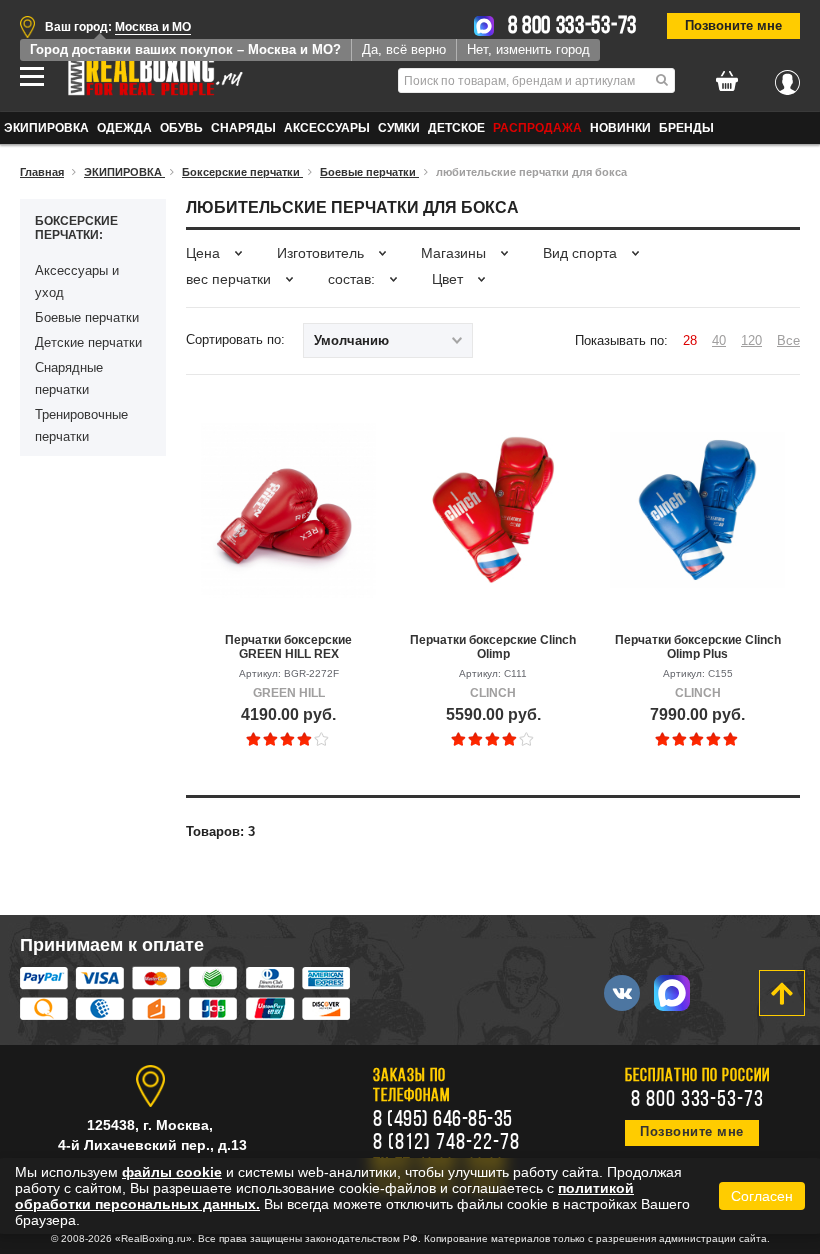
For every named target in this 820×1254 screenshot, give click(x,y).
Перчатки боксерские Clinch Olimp (493, 647)
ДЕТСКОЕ (456, 128)
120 (751, 340)
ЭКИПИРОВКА (46, 128)
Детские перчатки (88, 342)
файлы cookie (172, 1172)
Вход (787, 77)
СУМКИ (399, 128)
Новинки (620, 128)
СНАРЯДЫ (243, 128)
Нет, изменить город (528, 49)
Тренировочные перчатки (81, 425)
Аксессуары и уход (77, 281)
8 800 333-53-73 (573, 27)
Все (788, 340)
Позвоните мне (733, 25)
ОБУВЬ (181, 128)
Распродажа (537, 128)
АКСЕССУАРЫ (327, 128)
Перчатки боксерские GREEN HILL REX (288, 647)
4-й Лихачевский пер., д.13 (152, 1145)
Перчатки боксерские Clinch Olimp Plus (698, 647)
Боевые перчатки (87, 317)
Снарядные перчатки (69, 378)
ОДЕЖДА (124, 128)
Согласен (762, 1196)
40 (719, 340)
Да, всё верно (404, 49)
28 (690, 340)
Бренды (686, 128)
